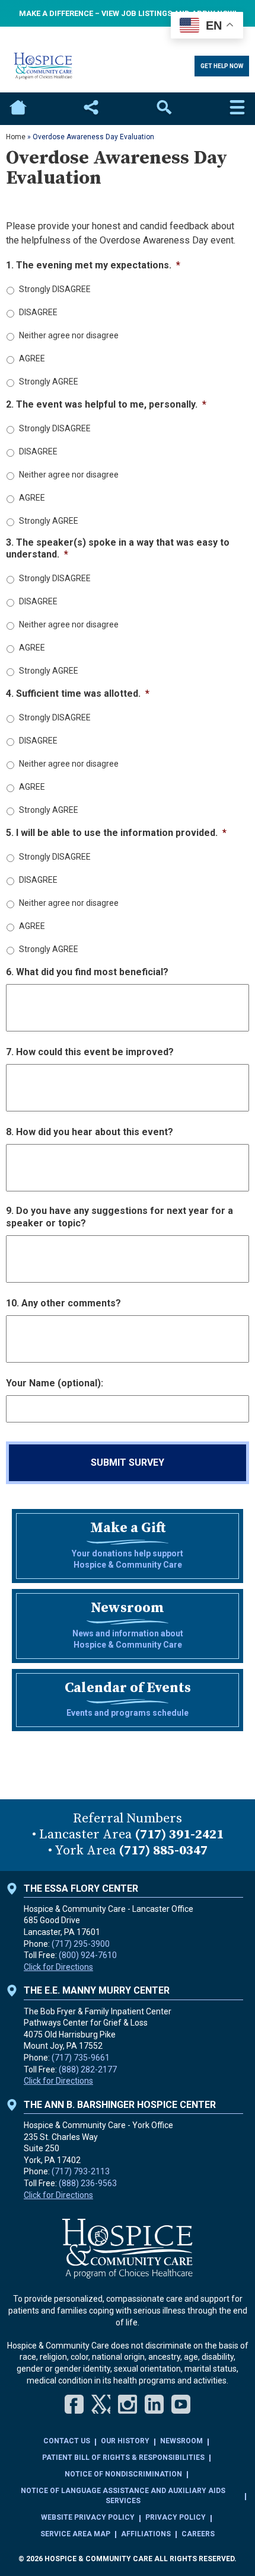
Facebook (74, 2404)
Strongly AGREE (49, 382)
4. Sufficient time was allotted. (78, 693)
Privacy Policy (176, 2517)
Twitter (101, 2404)
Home (18, 109)
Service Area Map (75, 2534)
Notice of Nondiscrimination (123, 2474)
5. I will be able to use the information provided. (116, 833)
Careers (198, 2534)
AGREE (32, 358)
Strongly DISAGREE (55, 289)
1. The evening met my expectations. (93, 265)
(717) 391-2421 (179, 1835)
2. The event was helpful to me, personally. (106, 404)
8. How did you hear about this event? (90, 1132)
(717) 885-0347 (163, 1851)
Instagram (128, 2404)
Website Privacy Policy (88, 2517)
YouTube (181, 2404)
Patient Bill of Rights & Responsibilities (123, 2458)
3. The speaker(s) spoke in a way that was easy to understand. (118, 549)
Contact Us (67, 2441)
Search (164, 109)
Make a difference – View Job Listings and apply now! (128, 13)
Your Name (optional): (55, 1383)
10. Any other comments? (63, 1303)
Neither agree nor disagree (69, 335)
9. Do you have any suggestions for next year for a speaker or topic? (119, 1217)
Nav (237, 109)
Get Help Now (222, 66)
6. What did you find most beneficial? (87, 972)
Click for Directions (58, 1967)
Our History (125, 2441)
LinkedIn (154, 2404)
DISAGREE (38, 312)
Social (91, 109)
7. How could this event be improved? (90, 1052)
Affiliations (146, 2534)
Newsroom (181, 2441)
